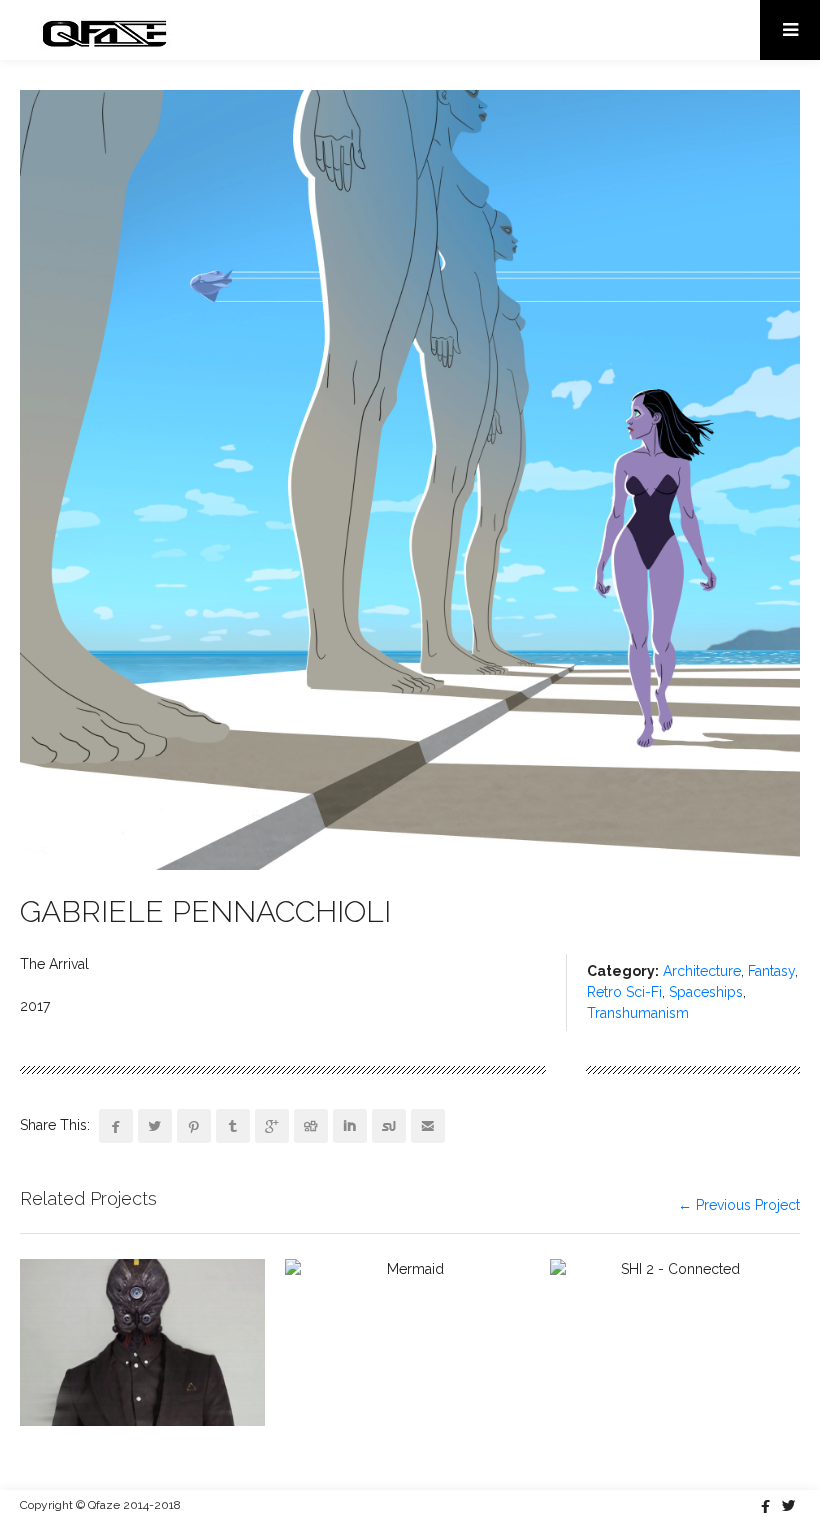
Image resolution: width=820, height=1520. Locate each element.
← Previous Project (739, 1205)
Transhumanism (638, 1013)
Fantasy (771, 971)
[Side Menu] (790, 30)
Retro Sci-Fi (624, 992)
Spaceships (706, 992)
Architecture (702, 971)
